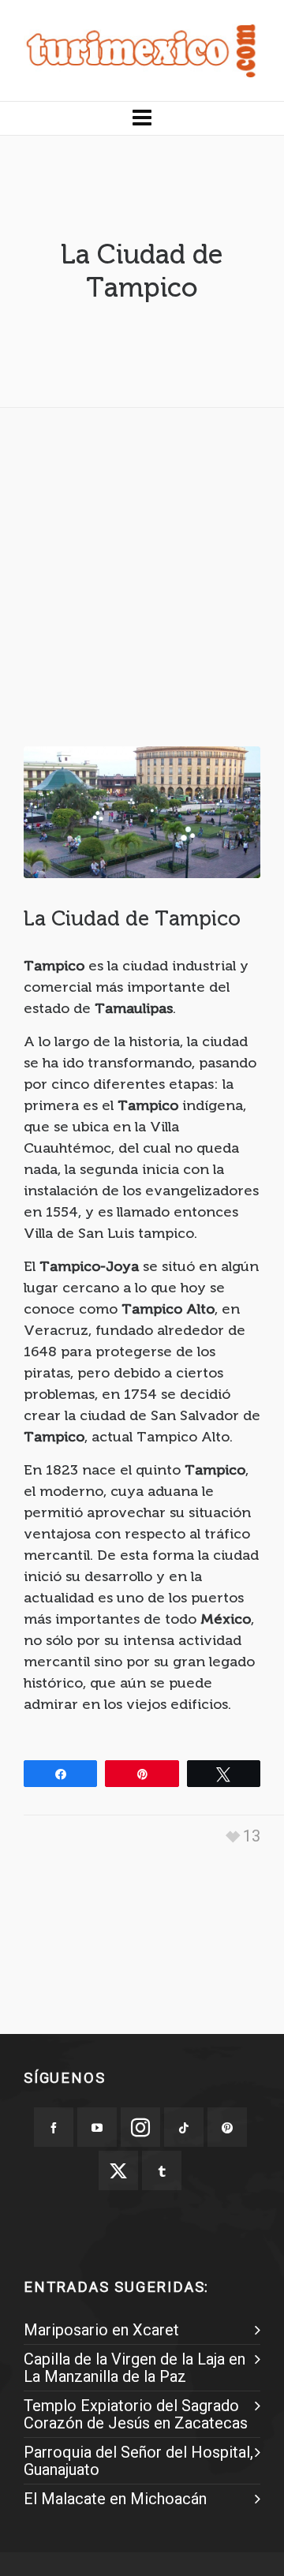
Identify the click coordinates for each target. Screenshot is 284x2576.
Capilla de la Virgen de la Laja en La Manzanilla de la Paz (135, 2368)
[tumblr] (162, 2170)
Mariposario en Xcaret (101, 2330)
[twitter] (118, 2170)
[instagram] (140, 2127)
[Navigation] (142, 118)
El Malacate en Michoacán (115, 2499)
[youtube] (97, 2127)
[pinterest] (227, 2127)
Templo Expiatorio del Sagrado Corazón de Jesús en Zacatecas (136, 2414)
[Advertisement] (142, 562)
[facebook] (54, 2127)
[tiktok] (184, 2127)
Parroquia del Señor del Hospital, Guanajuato (138, 2461)
